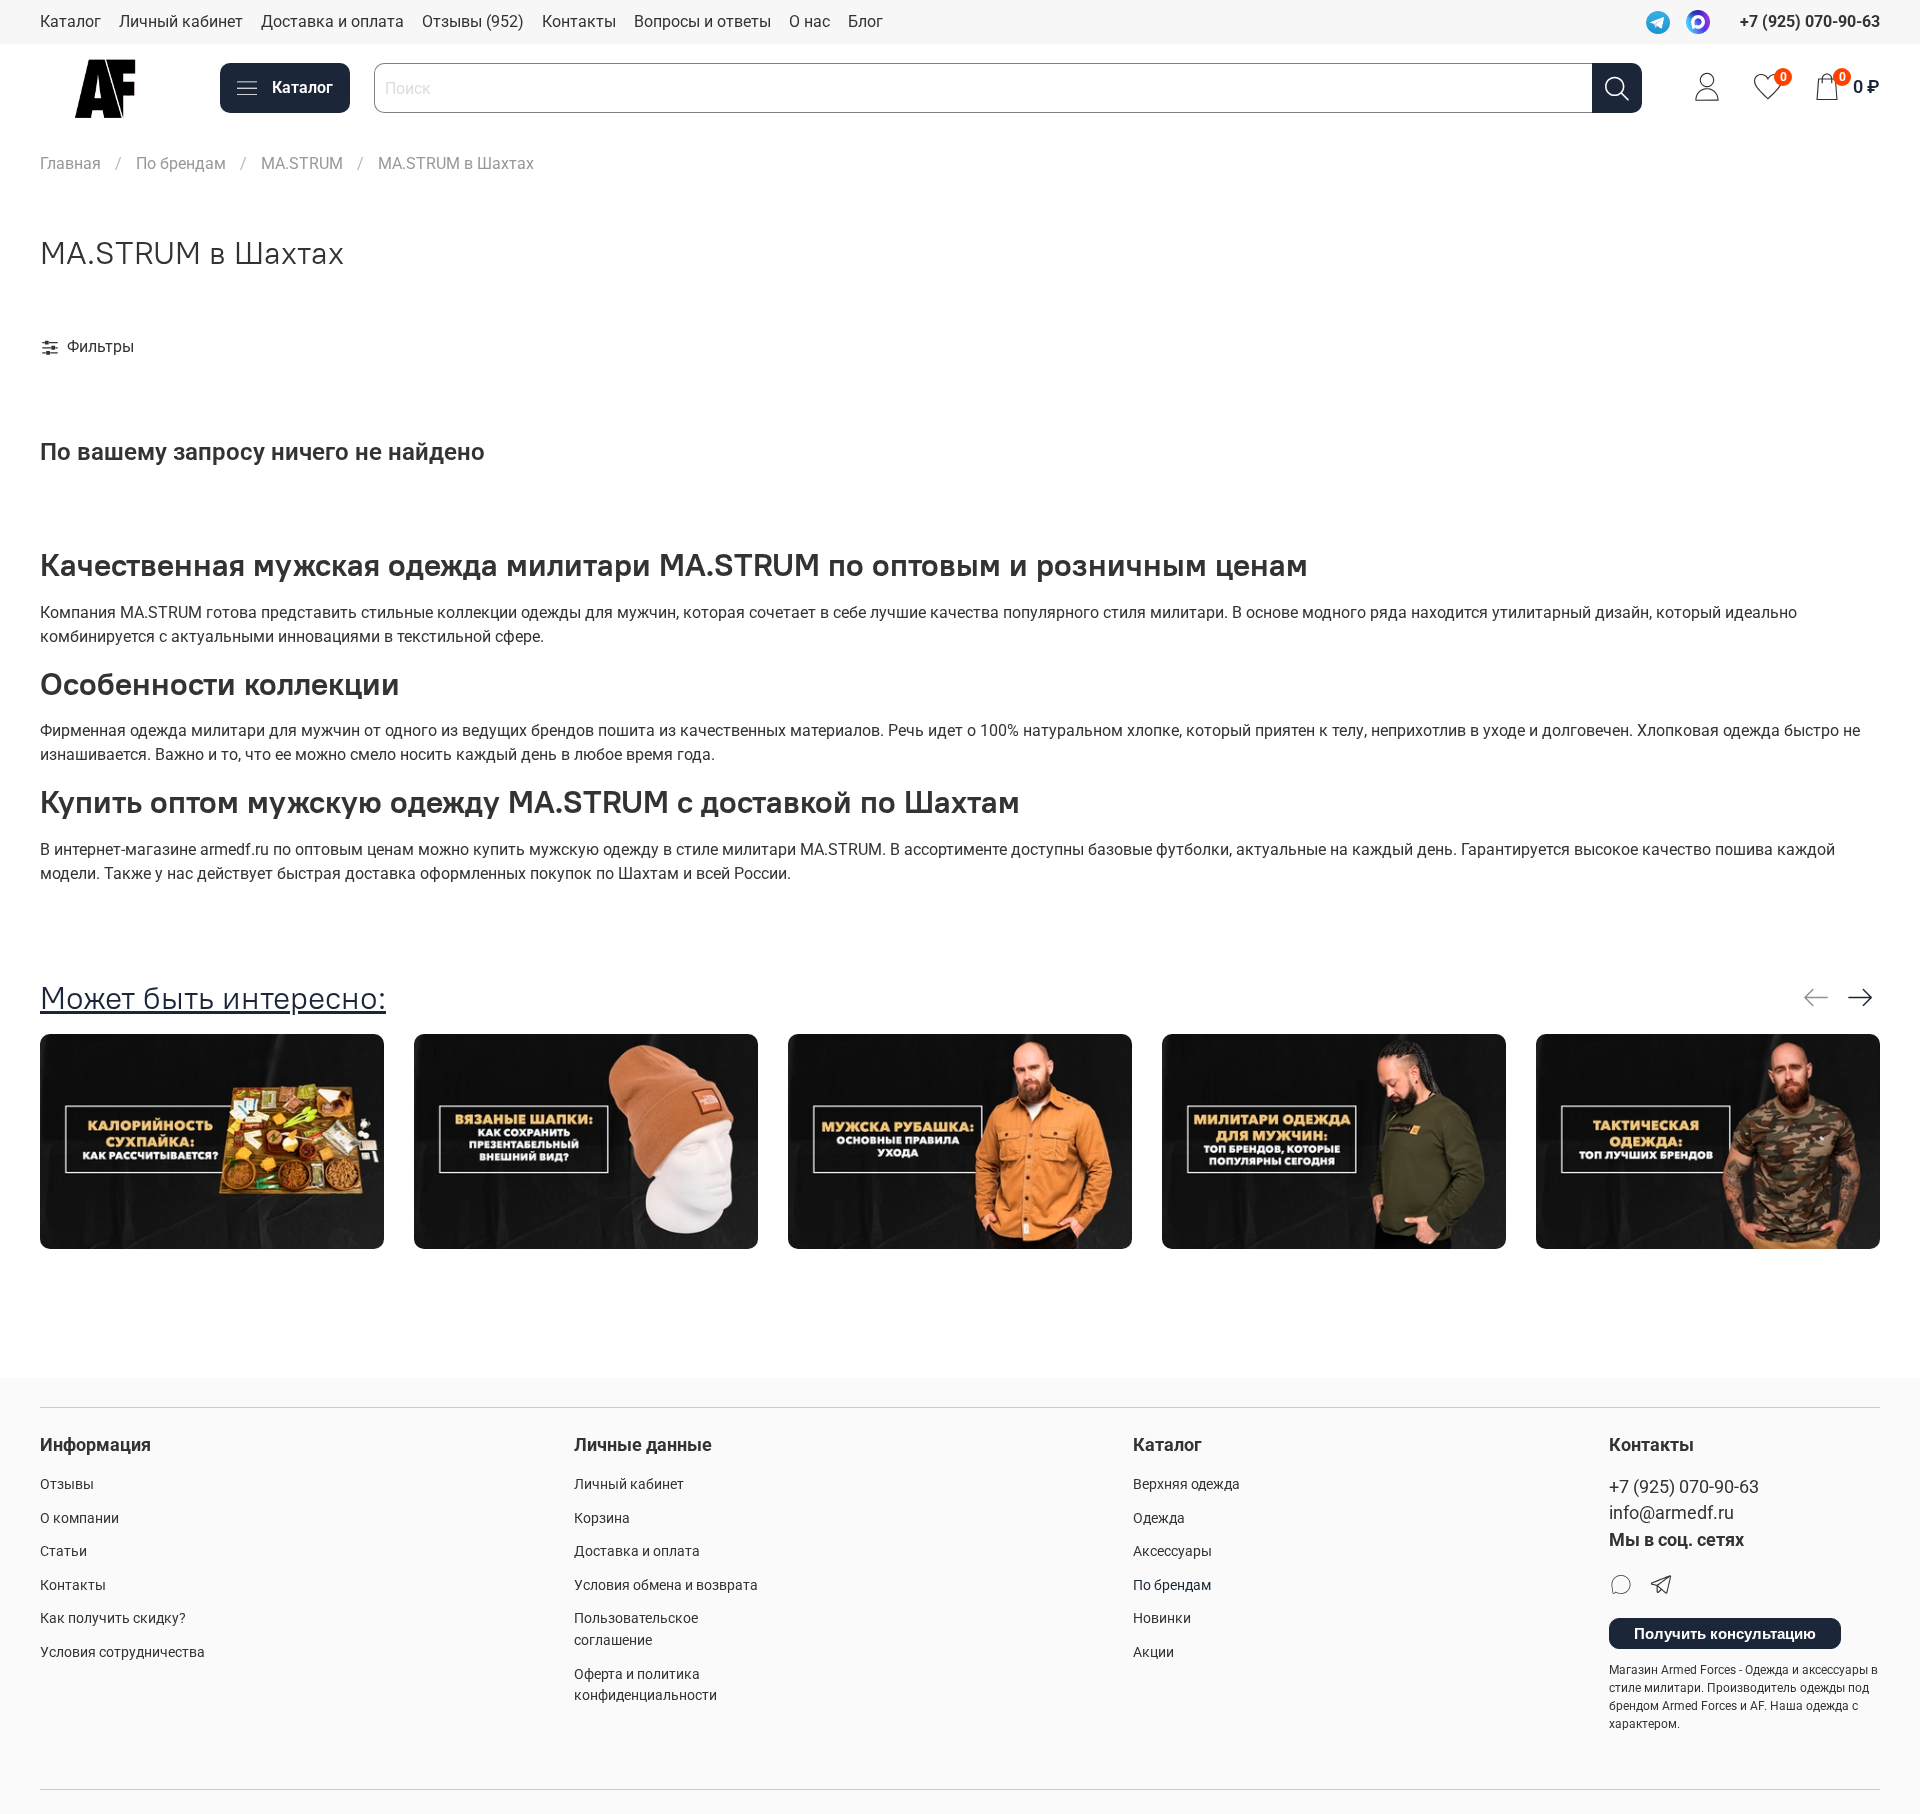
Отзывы (67, 1484)
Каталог (70, 21)
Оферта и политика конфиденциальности (645, 1685)
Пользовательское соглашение (636, 1629)
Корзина (602, 1518)
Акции (1153, 1652)
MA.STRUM (302, 163)
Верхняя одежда (1186, 1484)
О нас (809, 21)
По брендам (181, 163)
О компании (79, 1518)
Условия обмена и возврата (666, 1585)
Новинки (1162, 1618)
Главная (70, 163)
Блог (865, 21)
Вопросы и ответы (702, 21)
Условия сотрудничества (122, 1652)
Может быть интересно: (213, 997)
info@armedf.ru (1671, 1513)
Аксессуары (1172, 1551)
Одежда (1159, 1518)
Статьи (63, 1551)
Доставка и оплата (332, 21)
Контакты (579, 21)
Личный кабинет (181, 21)
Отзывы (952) (473, 21)
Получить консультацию (1725, 1633)
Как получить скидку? (113, 1618)
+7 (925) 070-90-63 (1684, 1487)
